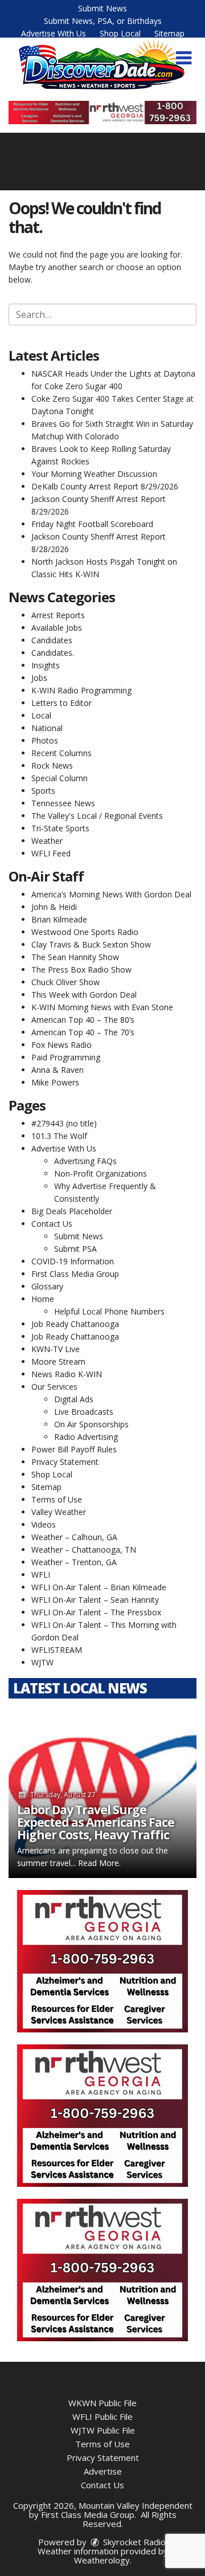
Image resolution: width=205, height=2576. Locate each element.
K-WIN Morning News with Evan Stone (102, 1007)
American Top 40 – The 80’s (83, 1020)
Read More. (99, 1863)
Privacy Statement (65, 1462)
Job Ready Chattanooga (75, 1324)
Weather (47, 841)
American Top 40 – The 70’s (83, 1032)
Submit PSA (75, 1249)
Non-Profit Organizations (101, 1173)
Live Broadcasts (84, 1412)
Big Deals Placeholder (72, 1211)
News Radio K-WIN (67, 1374)
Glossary (47, 1286)
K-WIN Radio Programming (81, 690)
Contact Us (52, 1224)
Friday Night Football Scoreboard (92, 524)
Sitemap (169, 33)
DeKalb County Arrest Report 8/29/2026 (105, 486)
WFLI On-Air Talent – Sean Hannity (95, 1600)
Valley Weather (59, 1512)
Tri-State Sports (60, 828)
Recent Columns (61, 753)
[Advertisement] (102, 113)
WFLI (41, 1575)
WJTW (42, 1662)
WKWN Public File (102, 2403)
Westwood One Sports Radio (85, 932)
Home (43, 1299)
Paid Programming (66, 1057)
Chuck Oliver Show (65, 982)
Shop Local (120, 33)
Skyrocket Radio (133, 2542)
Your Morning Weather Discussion (94, 474)
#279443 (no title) (64, 1123)
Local (41, 715)
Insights (46, 665)
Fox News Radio (61, 1045)
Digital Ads (74, 1399)
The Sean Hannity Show (75, 957)
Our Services (54, 1387)
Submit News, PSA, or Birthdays (103, 21)
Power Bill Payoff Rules (74, 1449)
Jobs (39, 678)
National (47, 728)
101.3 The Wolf (59, 1136)
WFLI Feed (51, 853)
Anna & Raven (58, 1070)
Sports (43, 791)
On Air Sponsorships (91, 1424)
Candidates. (53, 653)
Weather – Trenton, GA (74, 1562)
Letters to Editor (61, 703)
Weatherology (102, 2560)
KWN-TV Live (56, 1349)
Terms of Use (57, 1499)
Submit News (102, 8)
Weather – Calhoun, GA (74, 1537)
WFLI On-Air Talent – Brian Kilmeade (99, 1587)
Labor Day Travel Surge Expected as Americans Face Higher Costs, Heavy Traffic (96, 1822)
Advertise (103, 2471)
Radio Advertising (86, 1437)
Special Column (60, 778)
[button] (184, 58)
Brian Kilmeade (59, 919)
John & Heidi (54, 907)
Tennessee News (63, 803)
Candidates (52, 640)
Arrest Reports (58, 615)
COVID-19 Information (73, 1261)
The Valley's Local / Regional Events (97, 816)
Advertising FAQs (85, 1161)
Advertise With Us (54, 33)
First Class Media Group (75, 1274)
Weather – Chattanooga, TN (84, 1550)
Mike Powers (55, 1082)
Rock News (52, 766)
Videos (44, 1524)
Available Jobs (57, 628)
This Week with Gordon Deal (84, 995)
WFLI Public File (102, 2416)
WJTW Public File (103, 2430)
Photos (45, 740)
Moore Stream (58, 1362)
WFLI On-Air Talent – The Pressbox (96, 1612)
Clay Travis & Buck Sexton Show (91, 944)
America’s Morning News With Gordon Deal (111, 894)
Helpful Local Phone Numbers (109, 1311)
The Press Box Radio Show (81, 969)
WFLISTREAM (57, 1650)
